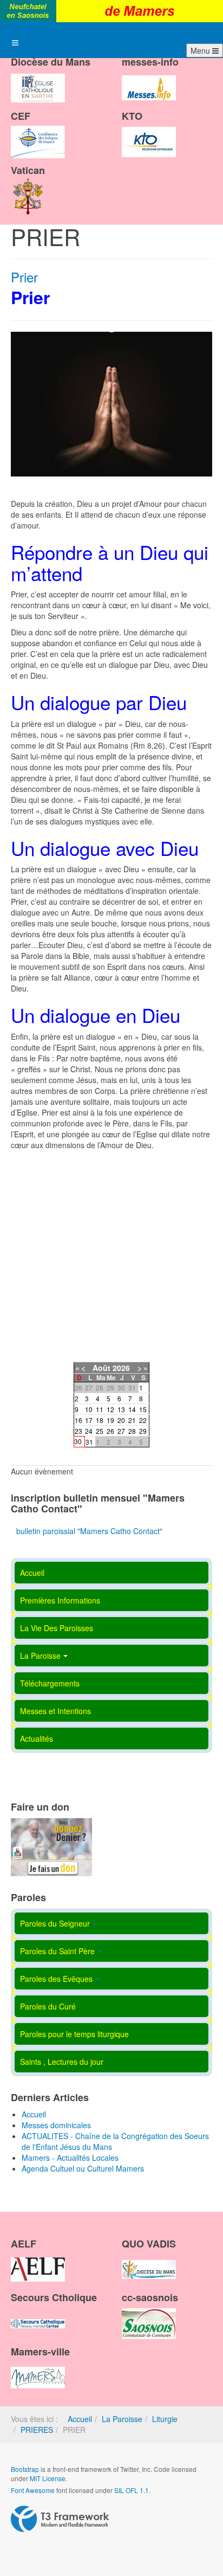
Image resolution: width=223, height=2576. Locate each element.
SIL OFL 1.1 (132, 2490)
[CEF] (38, 133)
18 (100, 1420)
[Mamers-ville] (38, 2368)
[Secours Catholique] (38, 2314)
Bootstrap (25, 2469)
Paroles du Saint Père (57, 1951)
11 (100, 1409)
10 (89, 1409)
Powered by (60, 2519)
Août (101, 1368)
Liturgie (165, 2419)
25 (100, 1431)
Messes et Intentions (55, 1711)
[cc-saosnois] (149, 2314)
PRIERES (37, 2430)
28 (132, 1431)
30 (78, 1441)
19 (110, 1420)
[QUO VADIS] (149, 2260)
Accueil (32, 1573)
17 (89, 1420)
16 (78, 1420)
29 (143, 1431)
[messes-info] (149, 79)
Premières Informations (60, 1600)
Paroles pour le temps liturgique (74, 2034)
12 (110, 1409)
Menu (201, 50)
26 (110, 1431)
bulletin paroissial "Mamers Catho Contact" (89, 1531)
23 (78, 1431)
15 (143, 1409)
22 (143, 1420)
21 (132, 1420)
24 (89, 1431)
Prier (24, 277)
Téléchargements (50, 1683)
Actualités (37, 1738)
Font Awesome (33, 2490)
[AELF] (38, 2260)
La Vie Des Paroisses (57, 1628)
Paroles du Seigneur (55, 1923)
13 (121, 1409)
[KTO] (149, 133)
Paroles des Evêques (56, 1979)
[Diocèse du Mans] (38, 79)
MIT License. (48, 2478)
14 (132, 1409)
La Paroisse (40, 1656)
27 (121, 1431)
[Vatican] (28, 186)
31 (89, 1442)
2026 (121, 1368)
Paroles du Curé (48, 2006)
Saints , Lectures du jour (62, 2062)
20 (121, 1420)
